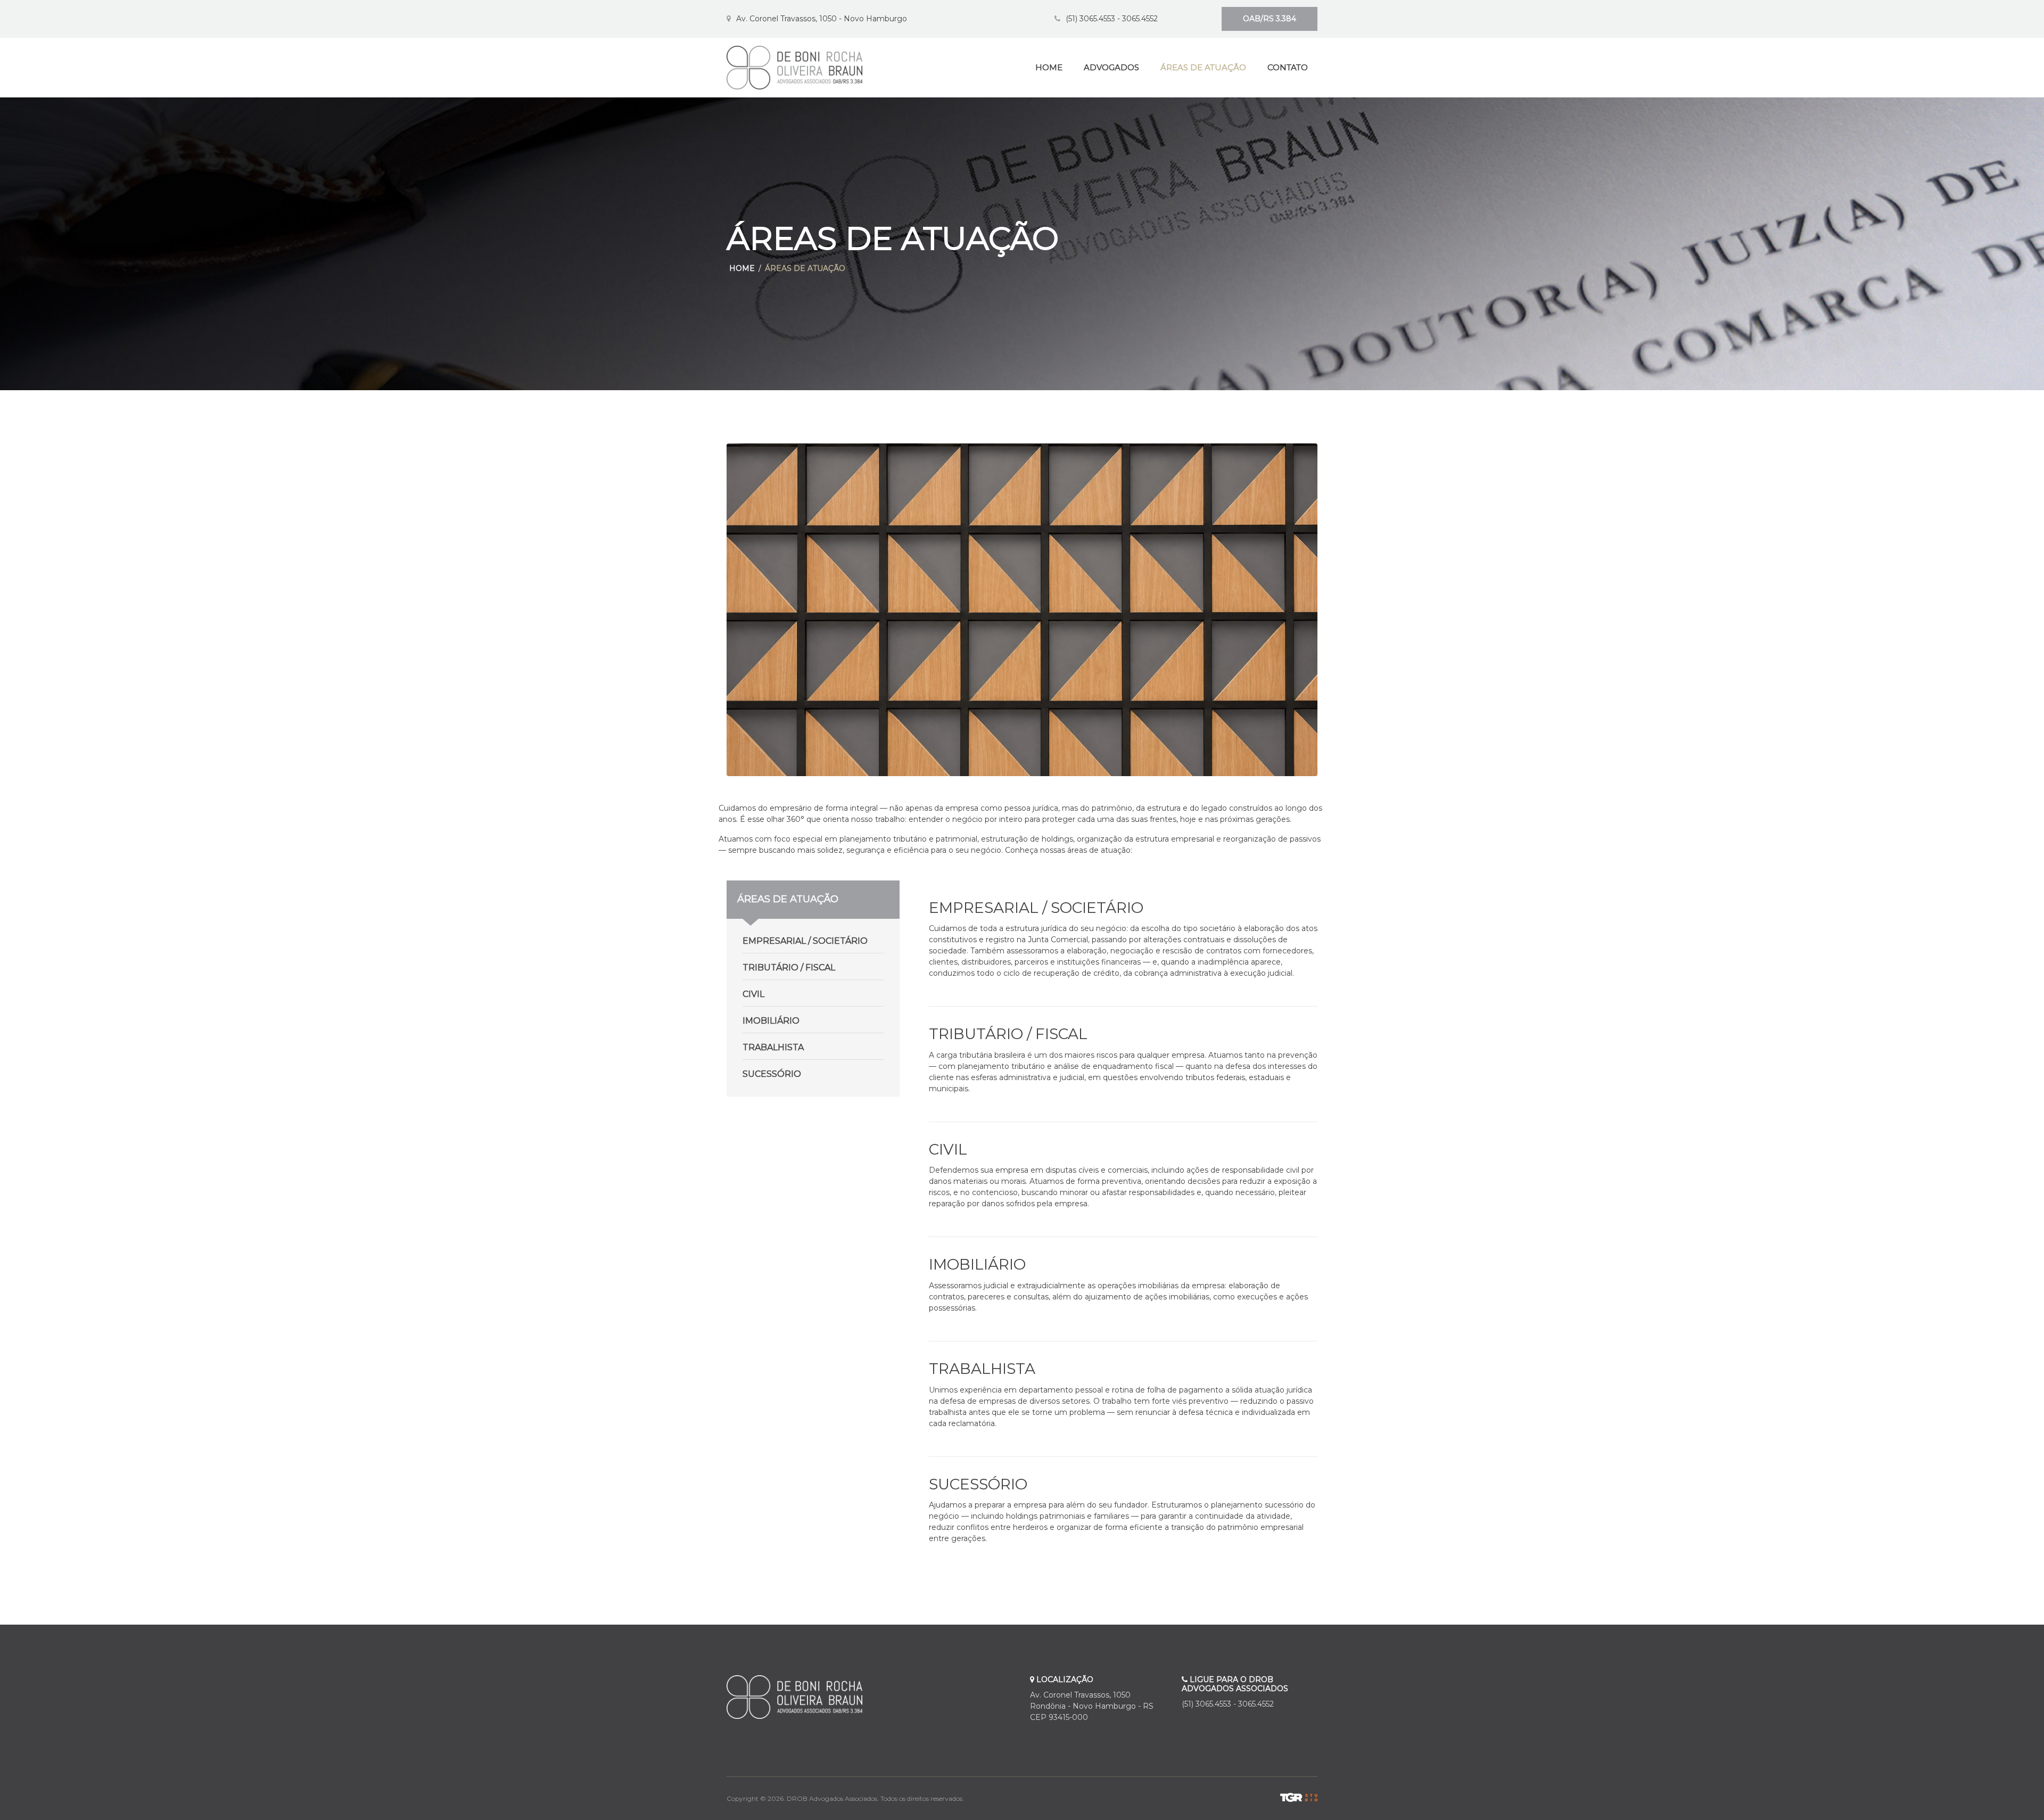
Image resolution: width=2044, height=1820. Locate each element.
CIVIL (753, 994)
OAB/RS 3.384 (1270, 19)
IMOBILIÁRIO (771, 1021)
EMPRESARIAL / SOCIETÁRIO (805, 941)
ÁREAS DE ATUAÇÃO (1203, 67)
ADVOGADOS (1111, 67)
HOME (1049, 67)
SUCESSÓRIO (772, 1074)
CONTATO (1288, 67)
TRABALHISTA (773, 1047)
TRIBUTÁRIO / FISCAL (789, 967)
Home (742, 268)
